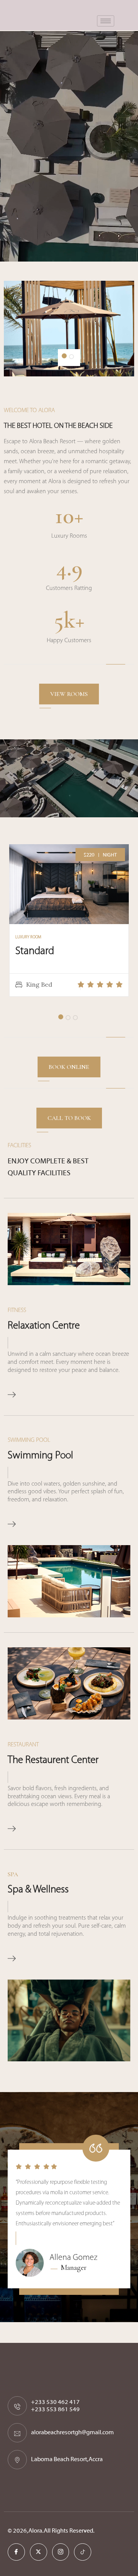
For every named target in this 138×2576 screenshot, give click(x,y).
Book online (69, 1067)
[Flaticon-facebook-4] (16, 2552)
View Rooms (69, 694)
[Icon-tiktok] (83, 2552)
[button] (64, 356)
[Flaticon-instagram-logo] (61, 2552)
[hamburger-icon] (106, 21)
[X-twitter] (39, 2552)
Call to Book (69, 1118)
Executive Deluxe (52, 951)
